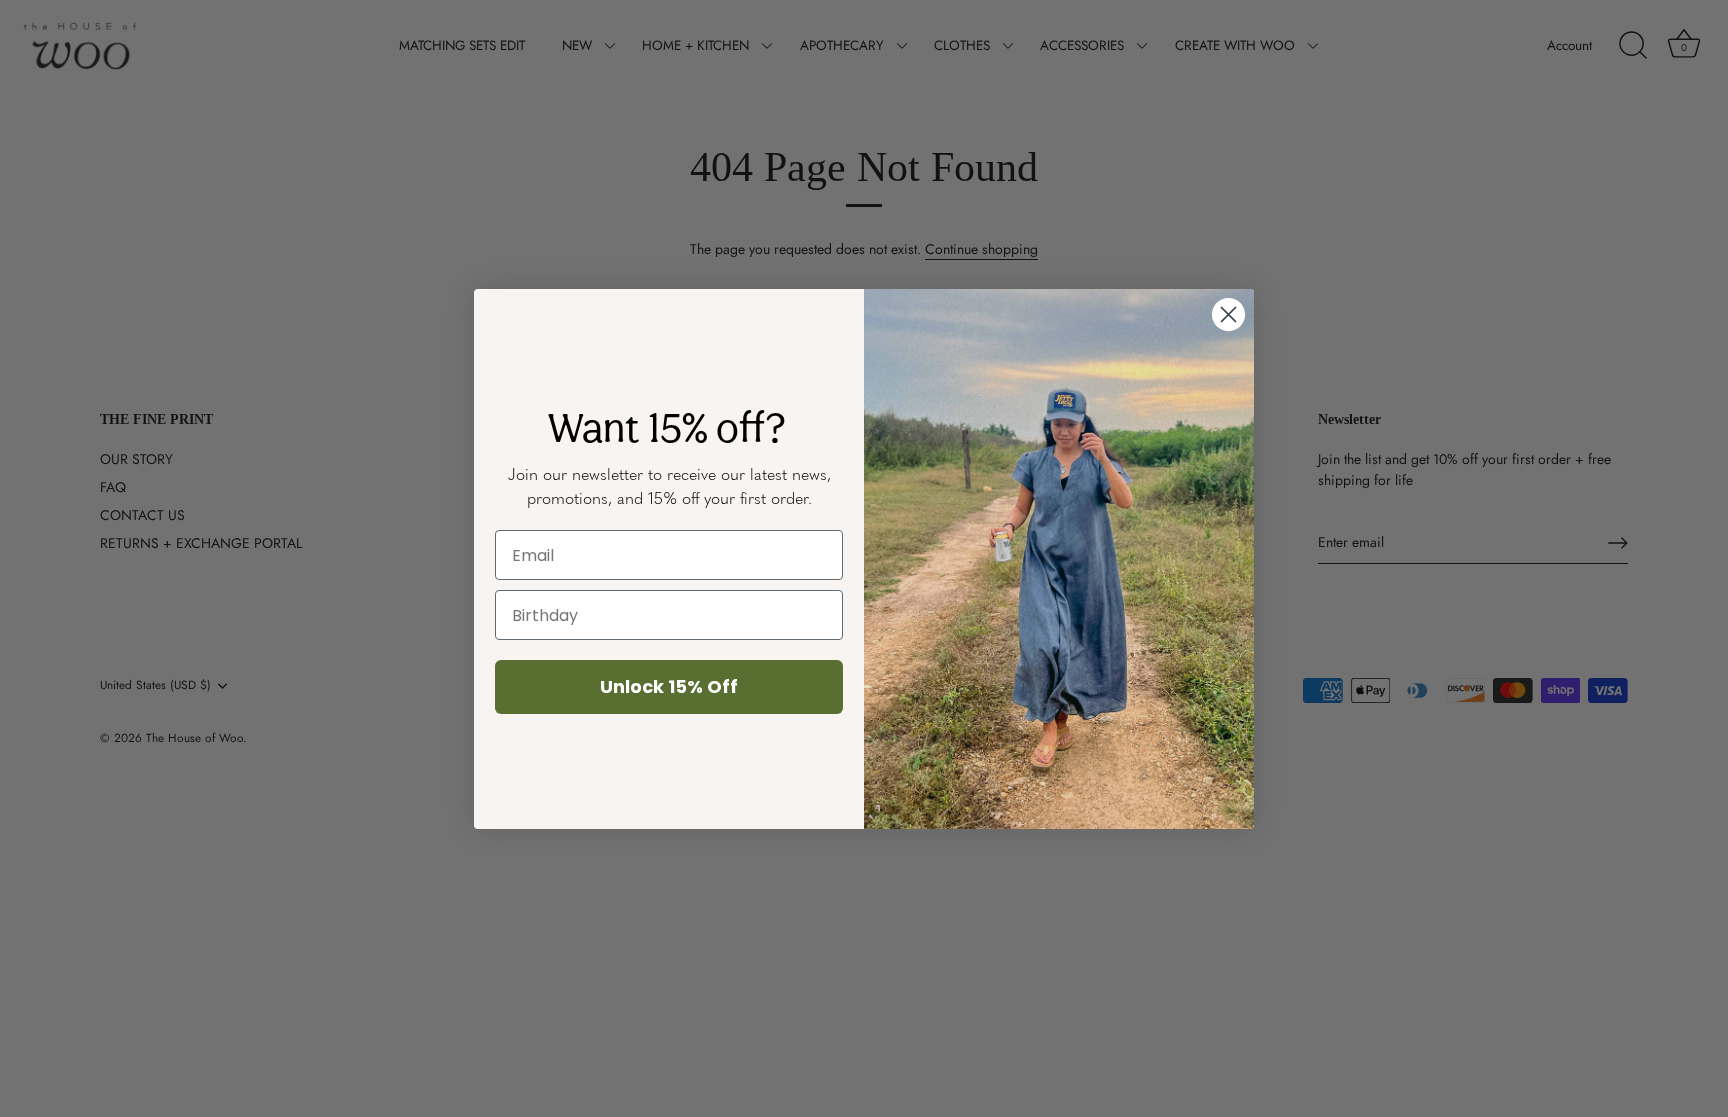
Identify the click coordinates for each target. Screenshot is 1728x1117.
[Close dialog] (1228, 314)
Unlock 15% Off (669, 686)
